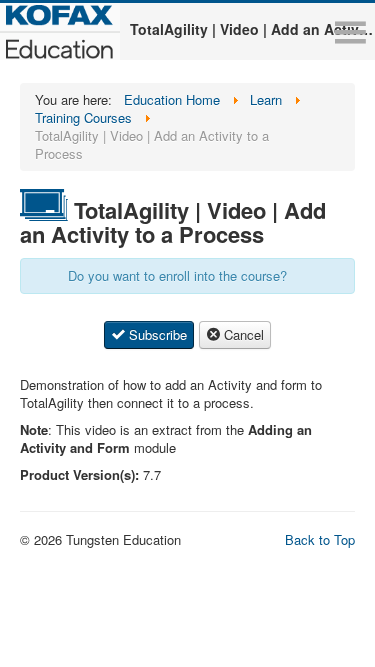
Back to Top (320, 539)
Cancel (242, 334)
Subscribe (156, 334)
